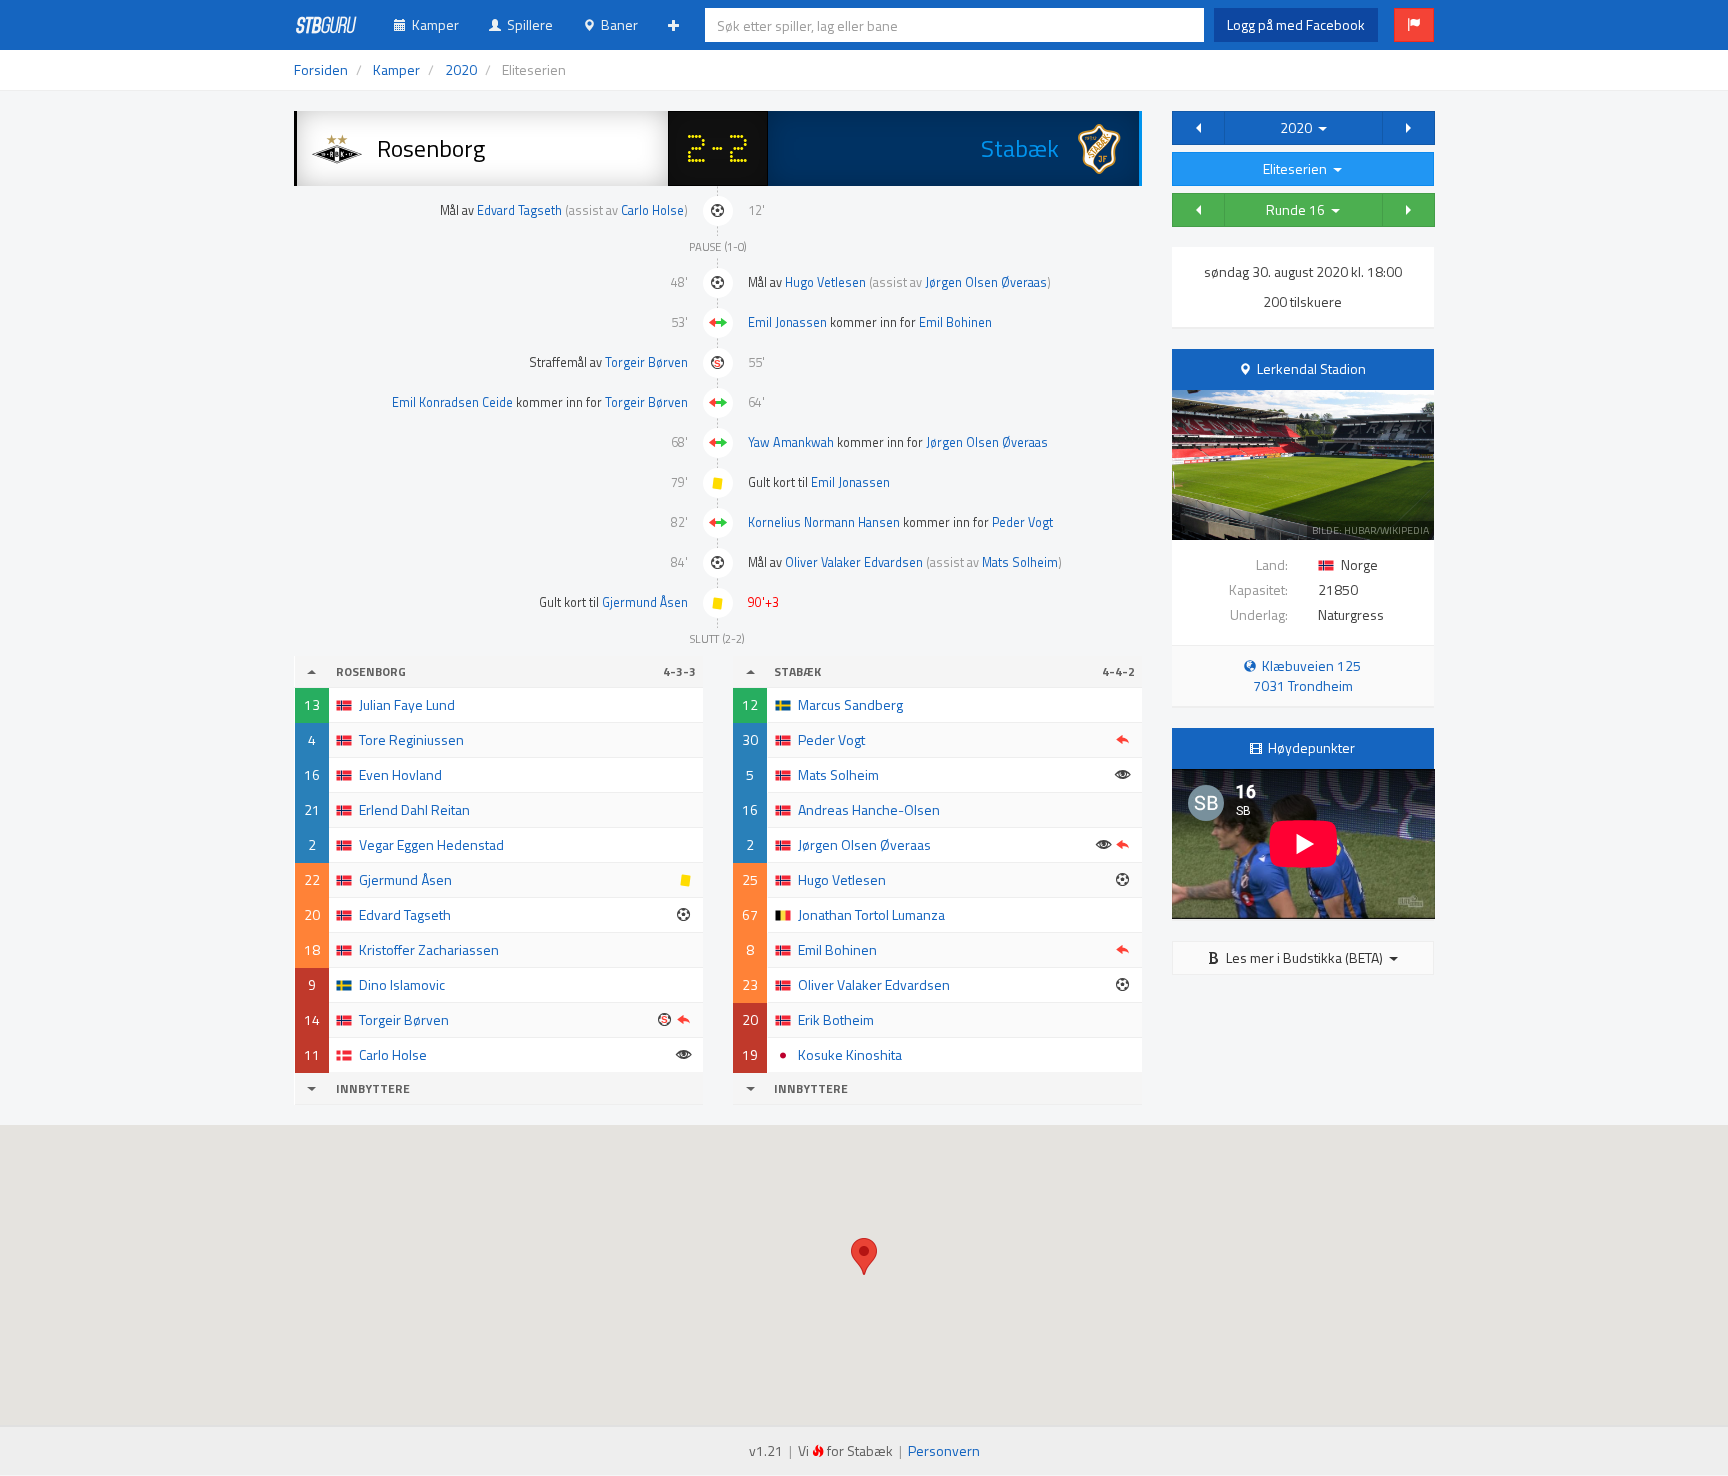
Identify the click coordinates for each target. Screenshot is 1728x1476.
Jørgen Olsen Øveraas (986, 282)
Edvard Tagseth (519, 210)
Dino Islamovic (402, 984)
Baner (616, 24)
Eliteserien (1298, 168)
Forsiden (321, 69)
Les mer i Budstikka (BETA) (1304, 957)
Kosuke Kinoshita (850, 1054)
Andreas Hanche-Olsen (869, 809)
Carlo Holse (652, 210)
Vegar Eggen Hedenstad (431, 844)
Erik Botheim (836, 1019)
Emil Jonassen (787, 322)
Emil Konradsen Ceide (452, 402)
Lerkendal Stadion (1311, 368)
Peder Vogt (1022, 522)
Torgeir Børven (646, 362)
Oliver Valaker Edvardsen (854, 562)
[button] (1414, 25)
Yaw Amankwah (791, 442)
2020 (1299, 127)
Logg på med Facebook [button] (1296, 24)
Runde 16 (1298, 209)
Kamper (432, 24)
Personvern (944, 1450)
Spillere (527, 24)
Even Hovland (400, 774)
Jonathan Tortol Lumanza (871, 914)
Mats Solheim (1020, 562)
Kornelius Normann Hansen (824, 522)
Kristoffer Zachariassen (429, 949)
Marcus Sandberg (850, 704)
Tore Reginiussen (411, 739)
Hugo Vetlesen (825, 282)
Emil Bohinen (955, 322)
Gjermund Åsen (645, 602)
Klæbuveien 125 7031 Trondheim (1307, 675)
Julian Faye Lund (407, 704)
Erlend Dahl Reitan (414, 809)
